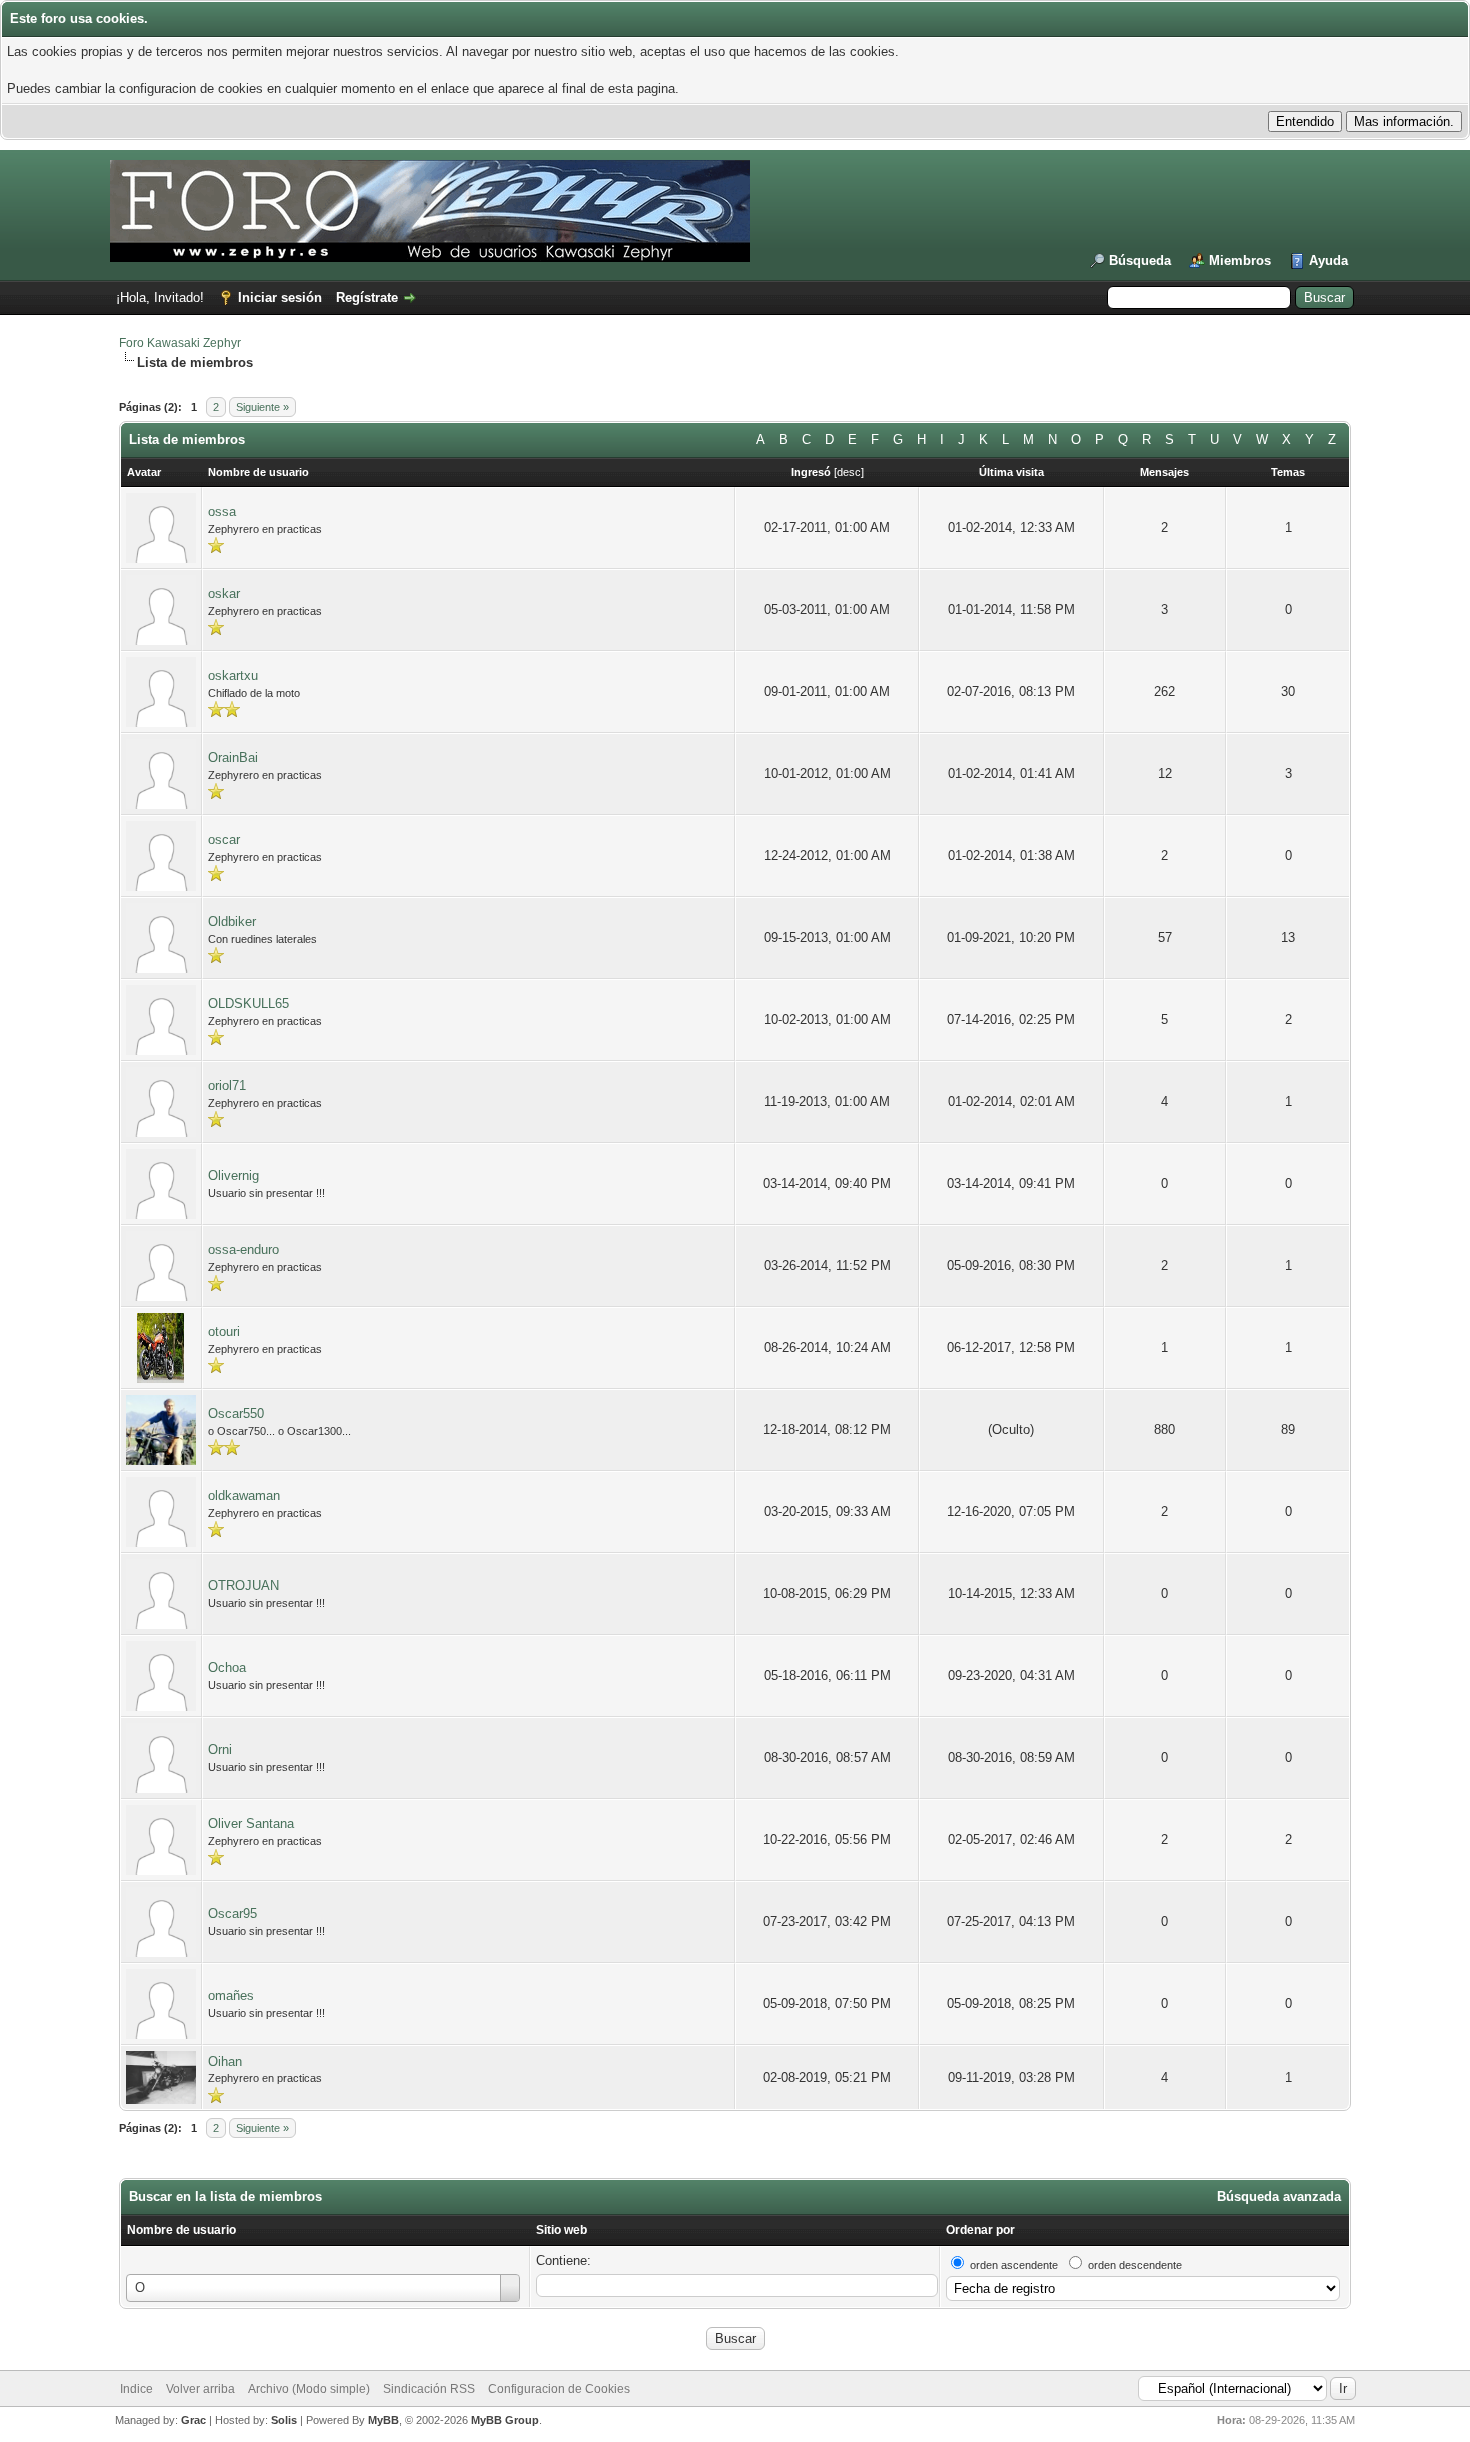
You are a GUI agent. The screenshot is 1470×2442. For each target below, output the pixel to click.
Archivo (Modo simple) (309, 2389)
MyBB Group (505, 2420)
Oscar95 (232, 1913)
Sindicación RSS (429, 2389)
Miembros (1240, 260)
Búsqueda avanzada (1279, 2196)
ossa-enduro (243, 1249)
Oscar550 (236, 1413)
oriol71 (227, 1085)
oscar (224, 839)
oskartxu (233, 675)
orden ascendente (1014, 2265)
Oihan (225, 2061)
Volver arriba (200, 2389)
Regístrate (367, 297)
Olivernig (233, 1175)
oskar (224, 593)
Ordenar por (980, 2230)
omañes (231, 1995)
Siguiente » (262, 407)
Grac (193, 2420)
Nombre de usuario (181, 2230)
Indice (136, 2389)
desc (849, 472)
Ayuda (1328, 260)
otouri (224, 1331)
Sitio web (561, 2230)
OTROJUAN (243, 1585)
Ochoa (227, 1667)
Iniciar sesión (280, 297)
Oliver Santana (251, 1823)
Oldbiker (232, 921)
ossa (222, 511)
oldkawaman (244, 1495)
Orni (220, 1749)
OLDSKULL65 (248, 1003)
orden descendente (1135, 2265)
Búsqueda (1140, 260)
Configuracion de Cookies (559, 2389)
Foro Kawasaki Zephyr (180, 343)
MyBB (383, 2420)
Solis (284, 2420)
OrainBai (233, 757)
